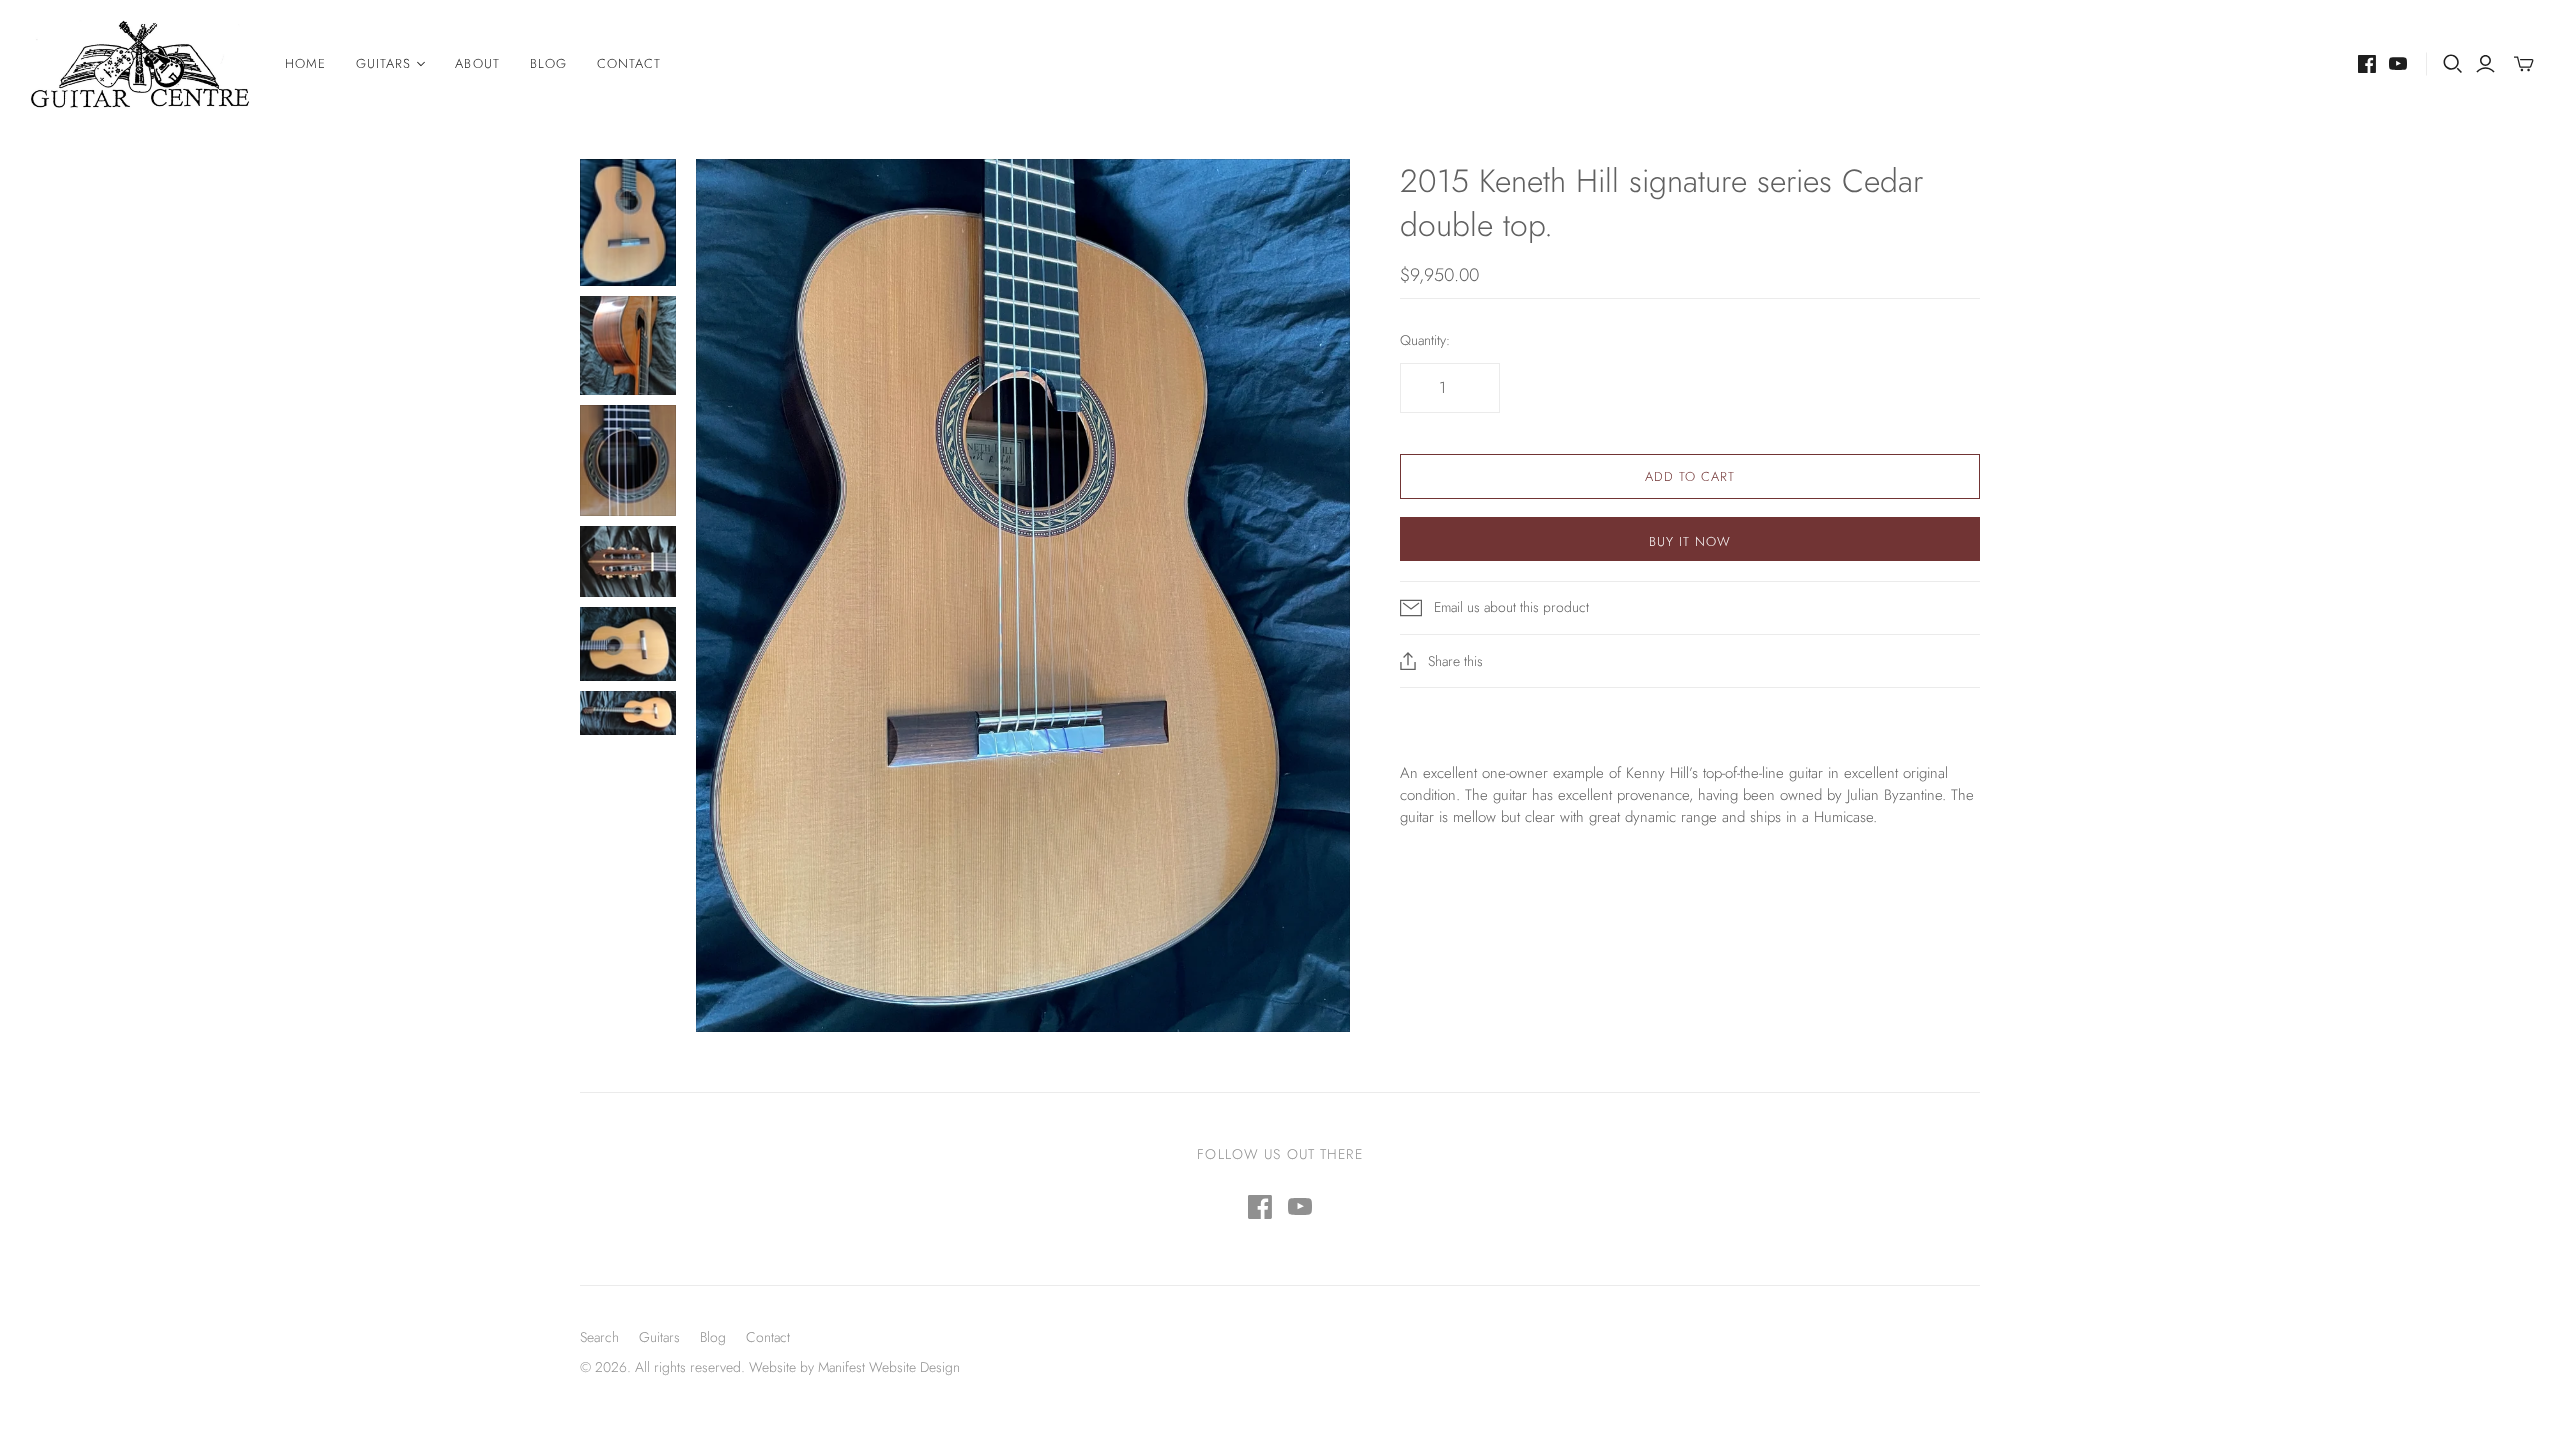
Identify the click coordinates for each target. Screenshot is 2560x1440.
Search (599, 1337)
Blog (548, 63)
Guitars (659, 1337)
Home (305, 63)
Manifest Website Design (889, 1367)
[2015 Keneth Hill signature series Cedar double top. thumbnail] (628, 222)
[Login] (2485, 64)
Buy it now (1690, 541)
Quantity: (1425, 340)
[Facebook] (2367, 64)
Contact (629, 63)
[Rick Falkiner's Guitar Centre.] (140, 64)
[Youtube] (2398, 64)
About (477, 63)
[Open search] (2453, 64)
